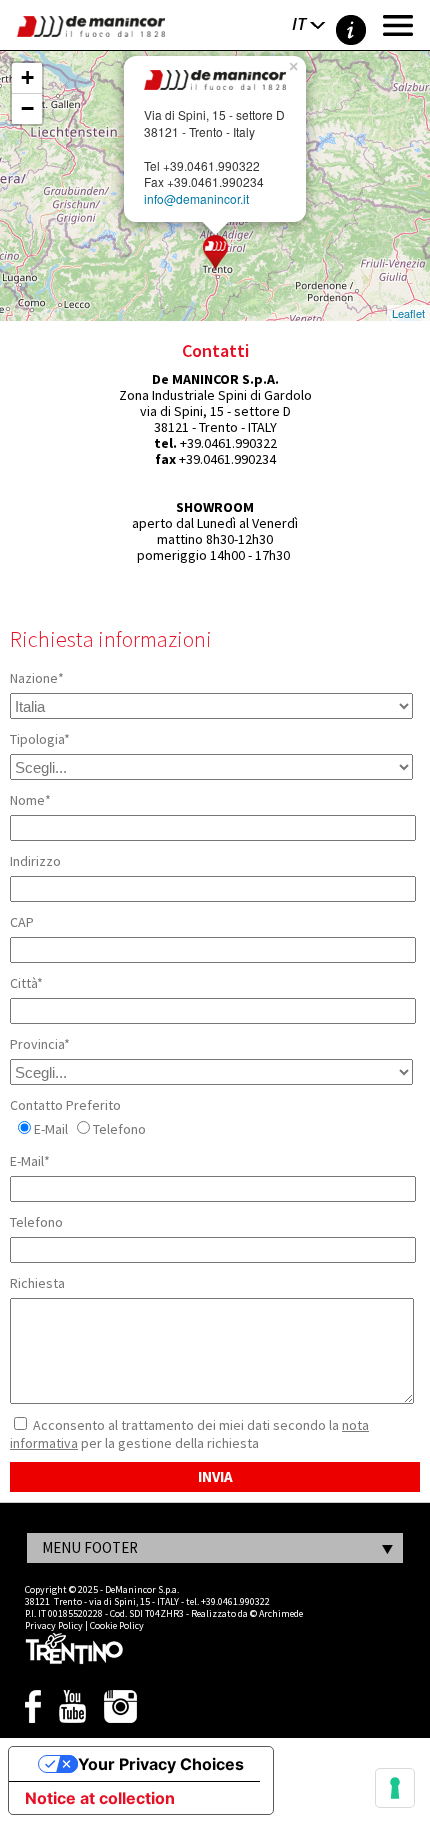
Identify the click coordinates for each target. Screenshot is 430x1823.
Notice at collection (100, 1798)
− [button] (27, 108)
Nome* (30, 800)
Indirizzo (35, 861)
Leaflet (408, 313)
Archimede (281, 1613)
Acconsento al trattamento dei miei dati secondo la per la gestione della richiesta (189, 1434)
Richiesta (37, 1283)
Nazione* (37, 678)
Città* (26, 983)
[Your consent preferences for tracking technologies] (395, 1788)
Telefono (119, 1129)
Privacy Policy (54, 1625)
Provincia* (40, 1044)
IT (299, 23)
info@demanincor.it (196, 198)
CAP (22, 922)
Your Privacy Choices (161, 1764)
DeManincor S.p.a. (142, 1589)
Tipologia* (40, 739)
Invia (215, 1476)
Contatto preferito (65, 1105)
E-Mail (51, 1129)
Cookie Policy (117, 1625)
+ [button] (27, 77)
